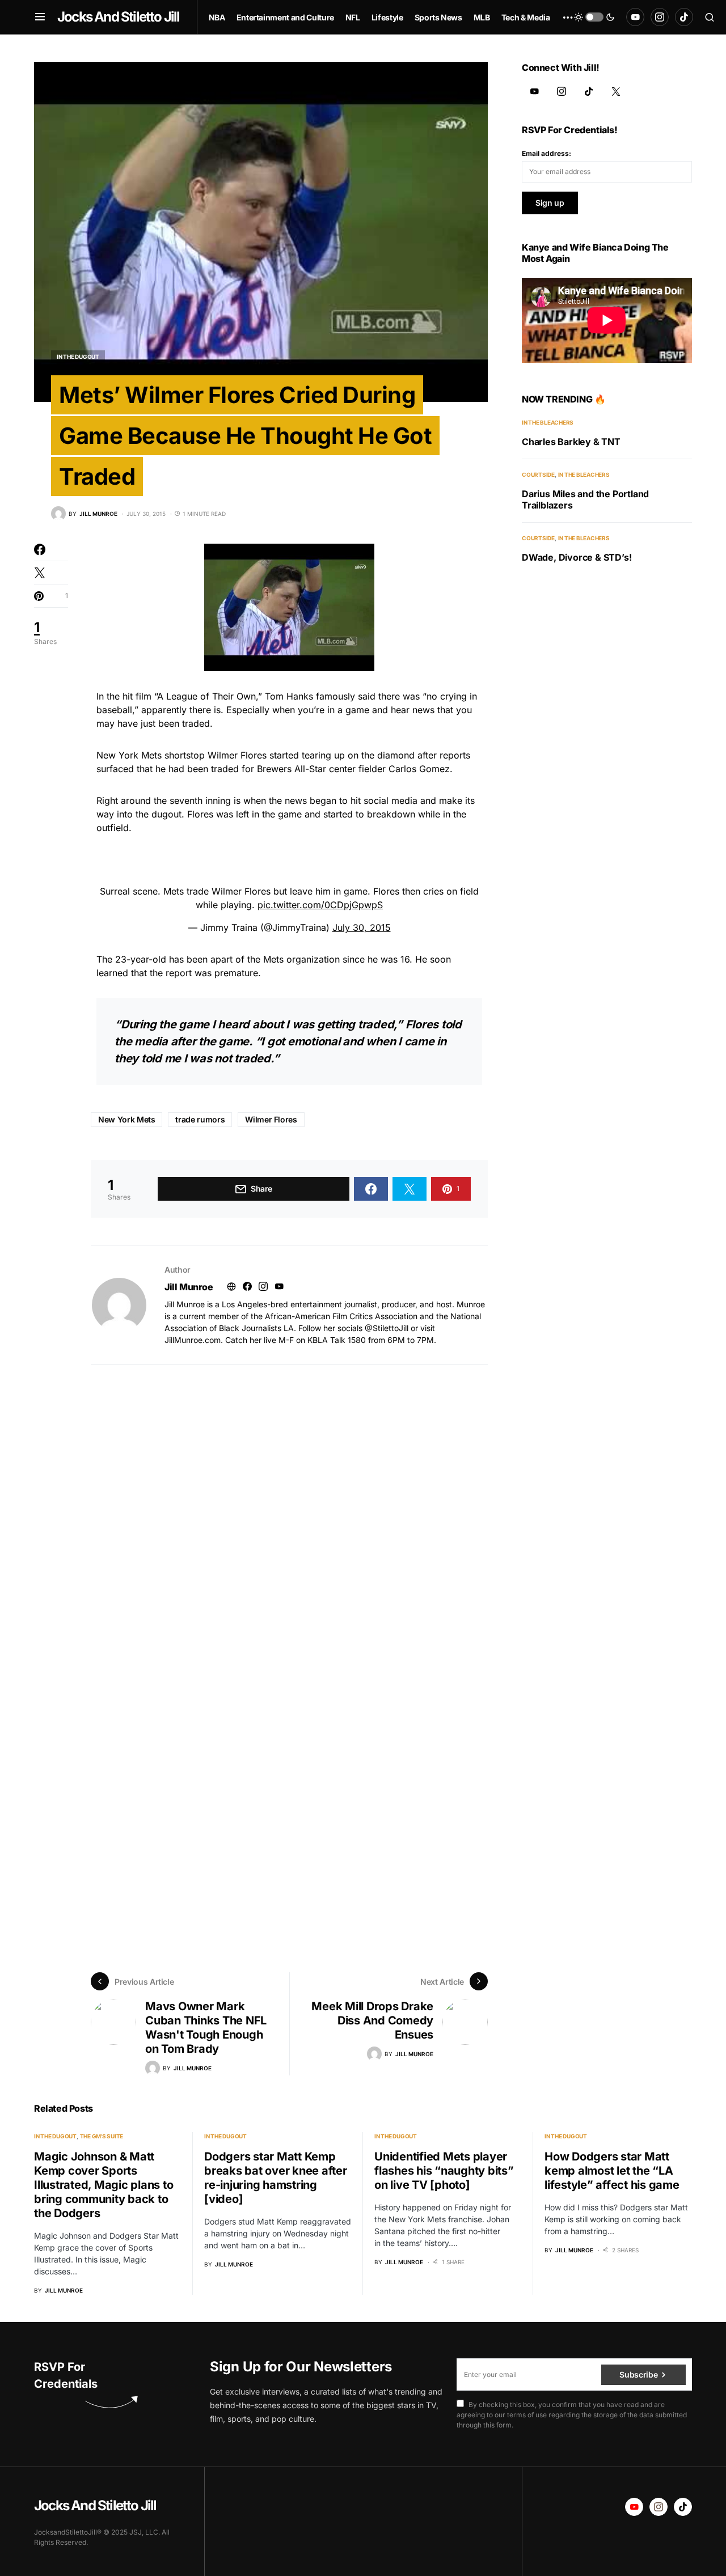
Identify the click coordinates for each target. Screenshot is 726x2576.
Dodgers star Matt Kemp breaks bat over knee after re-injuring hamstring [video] (276, 2178)
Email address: (546, 153)
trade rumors (200, 1119)
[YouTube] (635, 17)
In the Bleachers (548, 422)
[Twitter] (616, 91)
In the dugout (78, 357)
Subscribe (638, 2374)
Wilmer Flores (271, 1119)
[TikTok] (684, 17)
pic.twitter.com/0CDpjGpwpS (320, 905)
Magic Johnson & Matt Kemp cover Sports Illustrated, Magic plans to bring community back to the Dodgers (104, 2185)
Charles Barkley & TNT (571, 442)
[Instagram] (660, 17)
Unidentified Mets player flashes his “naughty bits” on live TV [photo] (444, 2171)
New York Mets (126, 1119)
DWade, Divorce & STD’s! (577, 557)
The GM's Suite (102, 2136)
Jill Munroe (189, 1287)
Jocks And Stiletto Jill (119, 17)
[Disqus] (289, 1506)
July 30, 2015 (362, 927)
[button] (40, 17)
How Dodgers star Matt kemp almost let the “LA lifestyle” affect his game (612, 2171)
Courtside (538, 474)
